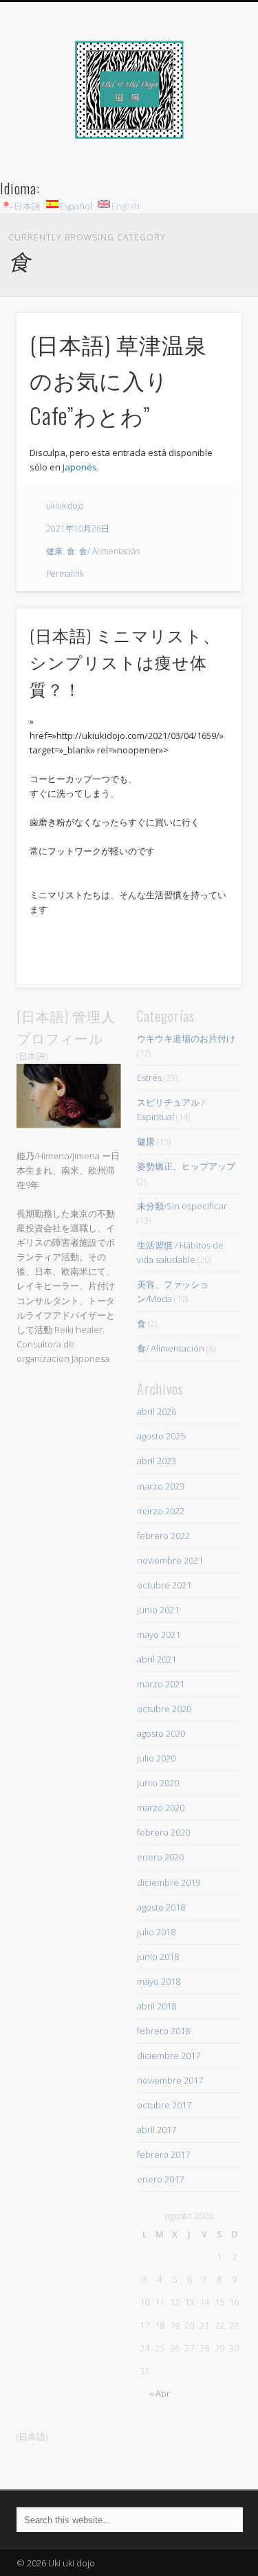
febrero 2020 (163, 1832)
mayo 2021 (159, 1634)
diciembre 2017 (169, 2055)
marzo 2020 (161, 1808)
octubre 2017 (164, 2105)
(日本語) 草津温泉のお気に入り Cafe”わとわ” (118, 379)
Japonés (80, 467)
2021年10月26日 (78, 528)
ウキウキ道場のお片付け (186, 1038)
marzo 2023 (161, 1486)
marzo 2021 (161, 1684)
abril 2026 (157, 1411)
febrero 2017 (163, 2154)
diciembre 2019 (169, 1882)
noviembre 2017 (170, 2080)
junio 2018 (158, 1957)
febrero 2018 (163, 2031)
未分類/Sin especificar (182, 1206)
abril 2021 (157, 1659)
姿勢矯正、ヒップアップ (186, 1166)
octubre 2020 (164, 1709)
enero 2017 (160, 2179)
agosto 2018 (161, 1907)
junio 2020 (158, 1783)
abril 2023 (157, 1461)
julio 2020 (156, 1758)
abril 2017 (157, 2130)
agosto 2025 (161, 1436)
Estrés (149, 1078)
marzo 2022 (161, 1511)
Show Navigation (208, 123)
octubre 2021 (164, 1585)
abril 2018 (157, 2006)
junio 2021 (158, 1610)
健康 (54, 551)
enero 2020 (160, 1857)
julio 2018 (156, 1932)
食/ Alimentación (109, 551)
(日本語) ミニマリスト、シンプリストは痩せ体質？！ (125, 661)
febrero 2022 (163, 1536)
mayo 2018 (159, 1981)
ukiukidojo (65, 506)
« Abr (160, 2393)
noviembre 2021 (170, 1560)
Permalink (65, 574)
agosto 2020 (161, 1733)
